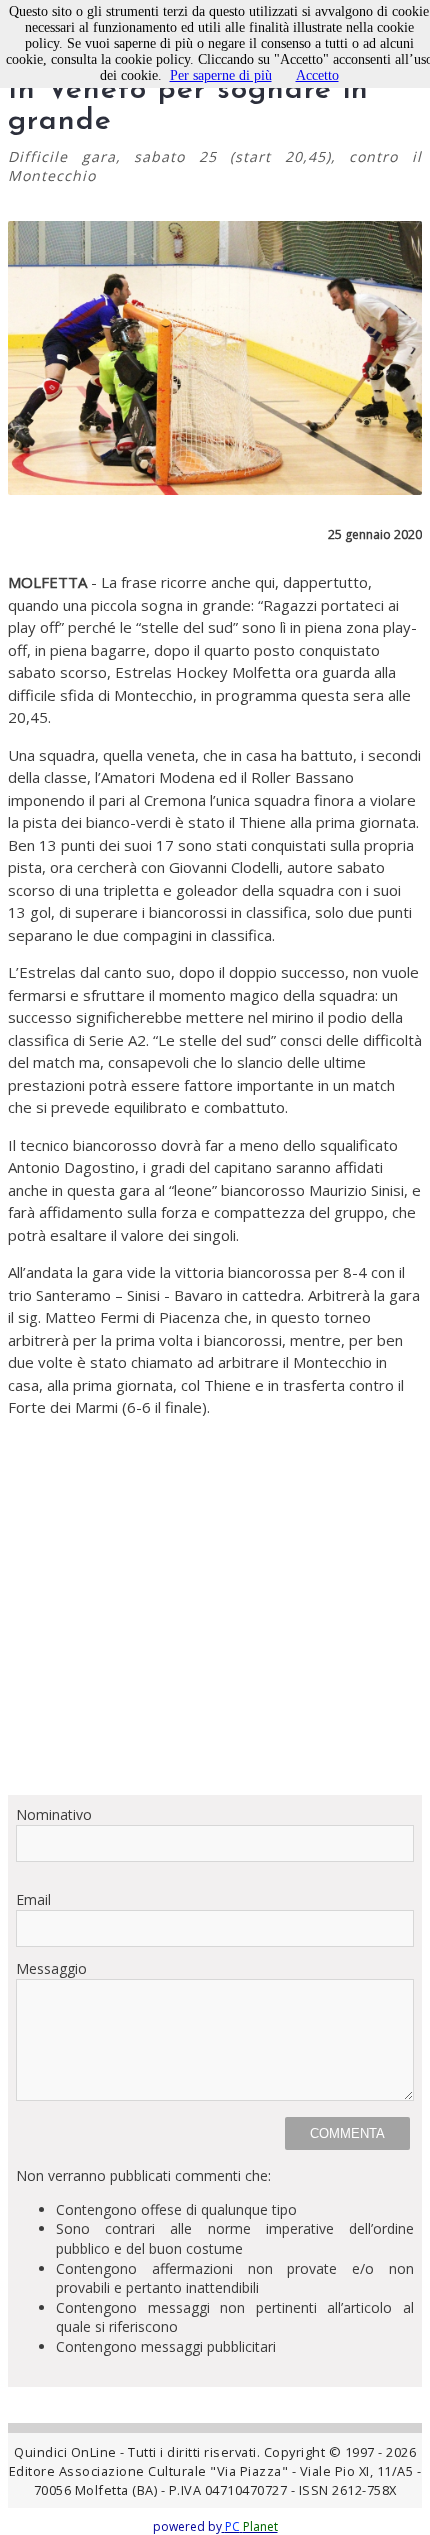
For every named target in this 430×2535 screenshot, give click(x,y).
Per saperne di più (221, 75)
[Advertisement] (215, 1606)
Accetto (317, 75)
